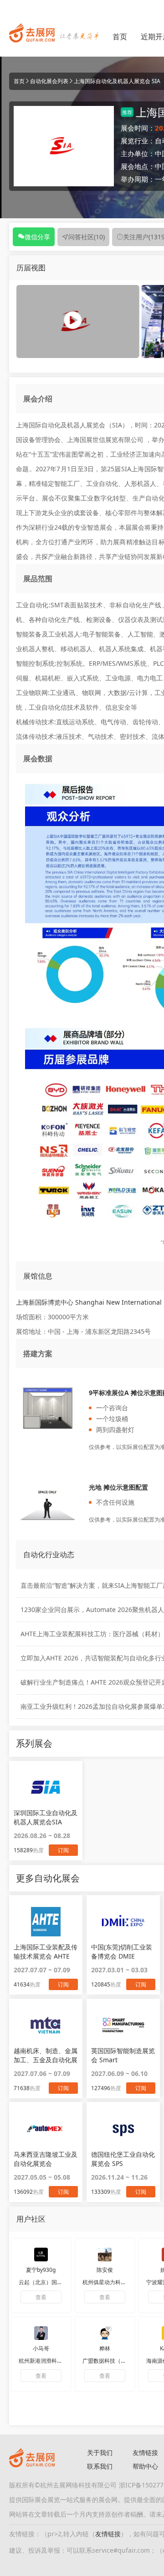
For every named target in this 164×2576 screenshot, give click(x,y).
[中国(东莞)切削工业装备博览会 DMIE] (123, 1921)
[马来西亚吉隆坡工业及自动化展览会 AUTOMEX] (46, 2128)
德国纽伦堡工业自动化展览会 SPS (123, 2159)
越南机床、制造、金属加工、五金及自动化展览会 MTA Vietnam (46, 2055)
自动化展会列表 (49, 81)
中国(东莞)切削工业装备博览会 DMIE (122, 1952)
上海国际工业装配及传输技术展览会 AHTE (46, 1952)
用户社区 (31, 2219)
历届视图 (31, 268)
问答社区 (87, 237)
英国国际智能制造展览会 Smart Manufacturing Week (123, 2055)
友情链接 (108, 2534)
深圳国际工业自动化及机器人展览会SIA (46, 1817)
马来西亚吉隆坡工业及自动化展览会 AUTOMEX (46, 2159)
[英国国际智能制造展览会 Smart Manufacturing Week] (123, 2025)
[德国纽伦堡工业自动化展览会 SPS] (123, 2128)
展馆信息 (38, 1276)
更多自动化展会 (48, 1878)
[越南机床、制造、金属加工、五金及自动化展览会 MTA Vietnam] (46, 2025)
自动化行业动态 (49, 1554)
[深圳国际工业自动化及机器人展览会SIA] (46, 1787)
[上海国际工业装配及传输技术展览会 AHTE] (46, 1921)
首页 (120, 37)
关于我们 (100, 2452)
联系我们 (100, 2466)
